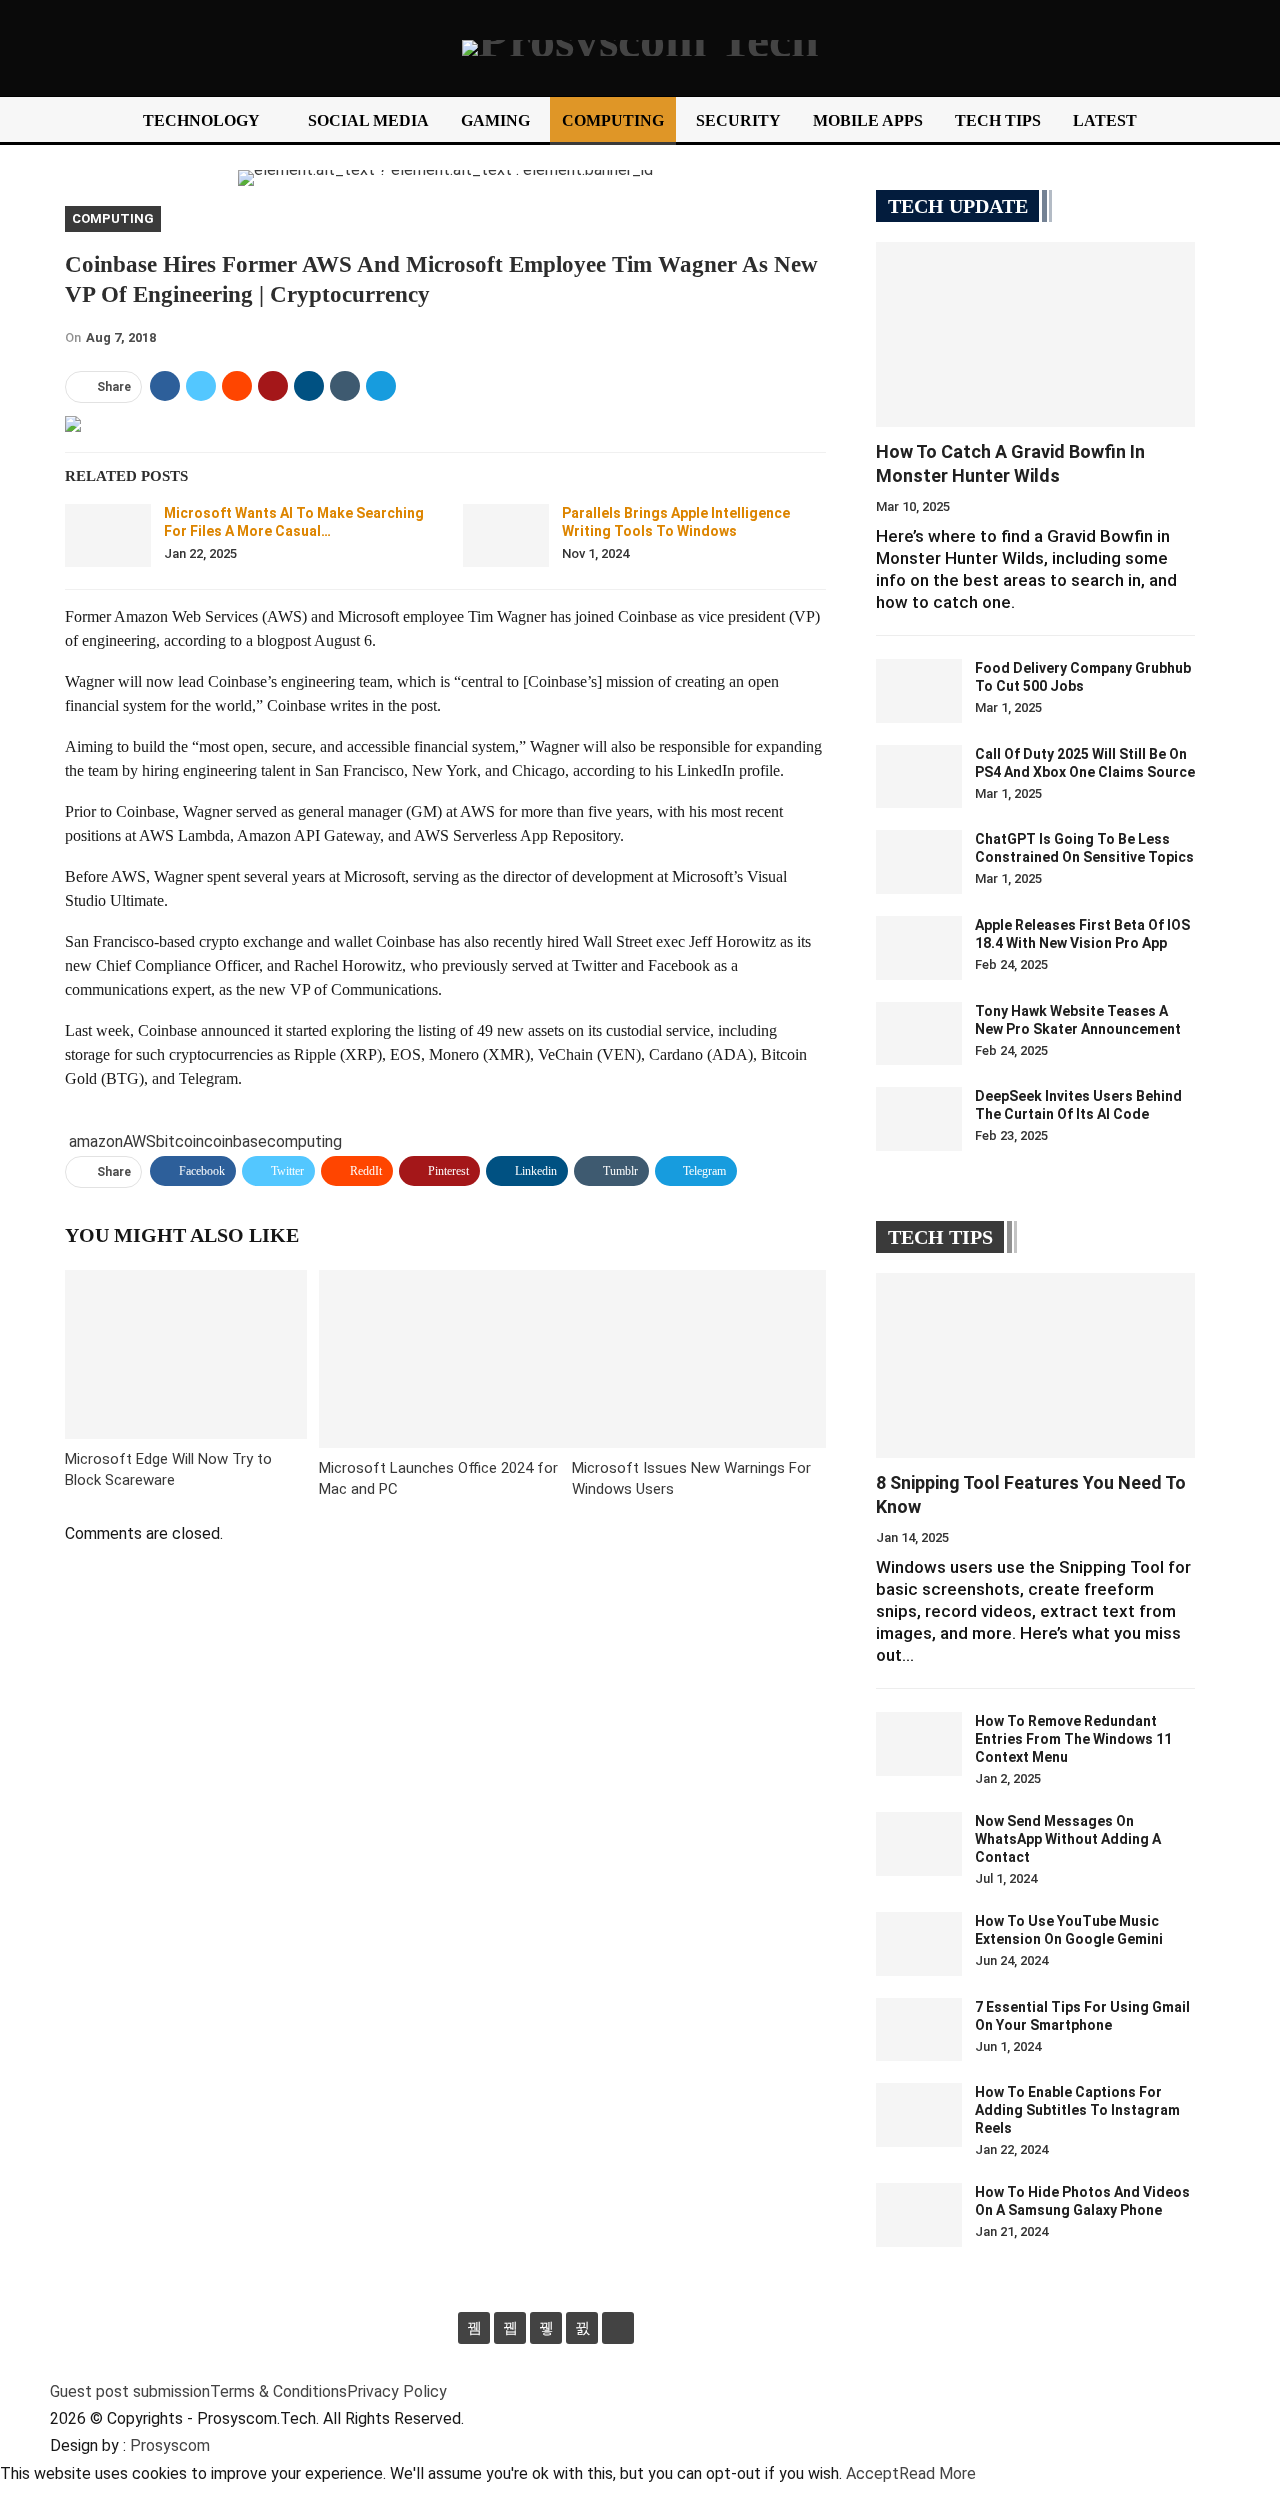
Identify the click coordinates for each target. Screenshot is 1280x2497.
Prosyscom (170, 2445)
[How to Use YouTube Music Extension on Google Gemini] (919, 1944)
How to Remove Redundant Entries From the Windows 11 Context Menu (1073, 1739)
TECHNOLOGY (201, 120)
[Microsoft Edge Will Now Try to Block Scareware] (186, 1354)
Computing (113, 218)
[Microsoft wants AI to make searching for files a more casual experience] (108, 536)
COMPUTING (613, 120)
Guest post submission (130, 2391)
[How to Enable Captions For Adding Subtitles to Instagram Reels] (919, 2115)
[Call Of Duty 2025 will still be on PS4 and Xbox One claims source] (919, 777)
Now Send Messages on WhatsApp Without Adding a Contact (1068, 1839)
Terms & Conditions (278, 2391)
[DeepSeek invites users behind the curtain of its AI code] (919, 1119)
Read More (937, 2473)
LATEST (1105, 120)
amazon (96, 1141)
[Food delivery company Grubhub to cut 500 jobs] (919, 691)
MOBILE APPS (868, 120)
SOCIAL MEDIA (368, 120)
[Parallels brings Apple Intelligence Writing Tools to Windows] (506, 536)
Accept (872, 2473)
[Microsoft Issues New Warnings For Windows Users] (699, 1358)
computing (304, 1141)
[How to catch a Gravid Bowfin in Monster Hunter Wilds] (1035, 334)
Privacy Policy (397, 2391)
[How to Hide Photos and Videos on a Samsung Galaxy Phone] (919, 2215)
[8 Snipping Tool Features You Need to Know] (1035, 1365)
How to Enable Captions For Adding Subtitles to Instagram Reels (1077, 2110)
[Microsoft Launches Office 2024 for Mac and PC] (446, 1358)
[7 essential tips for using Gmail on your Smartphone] (919, 2030)
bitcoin (180, 1141)
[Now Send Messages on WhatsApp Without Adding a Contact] (919, 1844)
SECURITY (738, 120)
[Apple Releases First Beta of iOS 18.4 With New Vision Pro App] (919, 948)
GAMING (495, 120)
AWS (139, 1141)
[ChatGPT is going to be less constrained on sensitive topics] (919, 862)
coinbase (235, 1141)
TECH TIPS (998, 120)
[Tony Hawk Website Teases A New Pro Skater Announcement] (919, 1034)
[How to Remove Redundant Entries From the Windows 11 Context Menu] (919, 1744)
